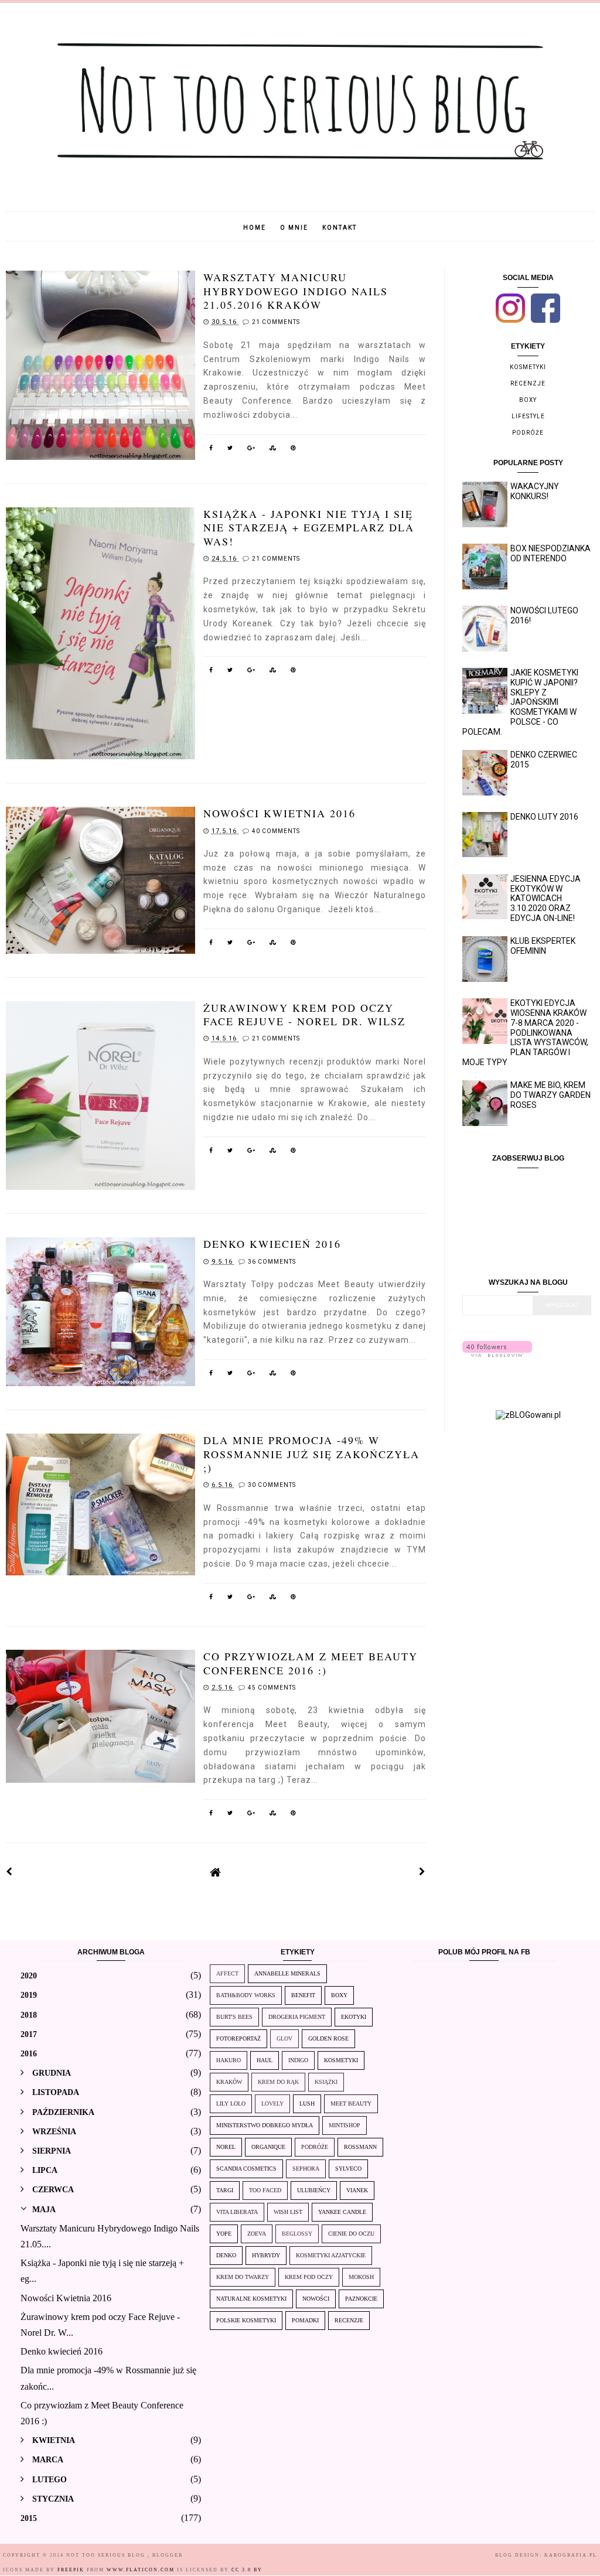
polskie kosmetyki (246, 2320)
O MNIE (294, 228)
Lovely (272, 2104)
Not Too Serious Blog (107, 2555)
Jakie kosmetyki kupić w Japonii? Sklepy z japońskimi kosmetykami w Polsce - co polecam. (521, 702)
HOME (255, 228)
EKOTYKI (354, 2017)
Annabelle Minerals (287, 1973)
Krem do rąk (278, 2082)
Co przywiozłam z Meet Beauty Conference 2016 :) (311, 1663)
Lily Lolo (231, 2104)
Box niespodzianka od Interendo (550, 553)
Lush (307, 2104)
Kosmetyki (528, 367)
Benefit (303, 1995)
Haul (265, 2060)
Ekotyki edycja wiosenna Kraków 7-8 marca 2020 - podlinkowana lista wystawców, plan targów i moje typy (526, 1033)
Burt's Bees (234, 2017)
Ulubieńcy (314, 2190)
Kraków (229, 2082)
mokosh (361, 2277)
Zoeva (257, 2234)
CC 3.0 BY (247, 2570)
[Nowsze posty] (9, 1872)
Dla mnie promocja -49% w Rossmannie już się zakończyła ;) (311, 1454)
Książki (326, 2082)
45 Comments (272, 1688)
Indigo (298, 2060)
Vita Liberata (237, 2212)
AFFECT (227, 1973)
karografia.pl (571, 2555)
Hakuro (229, 2060)
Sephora (306, 2169)
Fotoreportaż (238, 2038)
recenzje (528, 383)
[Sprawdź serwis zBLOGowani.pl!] (528, 1415)
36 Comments (272, 1262)
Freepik (71, 2570)
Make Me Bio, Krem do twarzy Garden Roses (550, 1095)
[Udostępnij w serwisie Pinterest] (294, 450)
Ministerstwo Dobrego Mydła (265, 2125)
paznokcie (361, 2299)
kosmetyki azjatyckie (331, 2255)
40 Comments (276, 831)
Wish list (288, 2212)
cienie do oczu (351, 2234)
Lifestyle (528, 416)
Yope (224, 2234)
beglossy (297, 2234)
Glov (284, 2038)
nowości (316, 2299)
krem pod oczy (309, 2277)
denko (226, 2255)
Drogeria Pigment (297, 2017)
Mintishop (345, 2125)
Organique (268, 2147)
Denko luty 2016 (544, 817)
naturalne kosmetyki (251, 2299)
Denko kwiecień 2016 (272, 1244)
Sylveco (348, 2169)
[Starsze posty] (422, 1872)
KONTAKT (340, 228)
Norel (226, 2147)
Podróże (528, 433)
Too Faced (265, 2190)
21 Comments (276, 322)
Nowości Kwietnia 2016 (279, 813)
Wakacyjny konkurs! (535, 491)
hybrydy (266, 2255)
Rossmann (360, 2147)
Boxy (528, 400)
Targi (225, 2190)
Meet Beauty (351, 2104)
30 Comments (272, 1485)
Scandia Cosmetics (246, 2169)
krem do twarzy (243, 2277)
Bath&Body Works (246, 1995)
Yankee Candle (342, 2212)
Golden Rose (328, 2038)
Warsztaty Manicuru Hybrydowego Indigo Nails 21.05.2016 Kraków (296, 291)
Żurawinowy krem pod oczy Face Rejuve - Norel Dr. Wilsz (304, 1014)
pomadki (305, 2320)
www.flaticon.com (141, 2570)
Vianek (357, 2190)
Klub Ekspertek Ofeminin (543, 946)
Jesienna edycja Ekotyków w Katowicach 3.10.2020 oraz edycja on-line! (546, 898)
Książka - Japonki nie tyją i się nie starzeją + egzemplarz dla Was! (309, 528)
